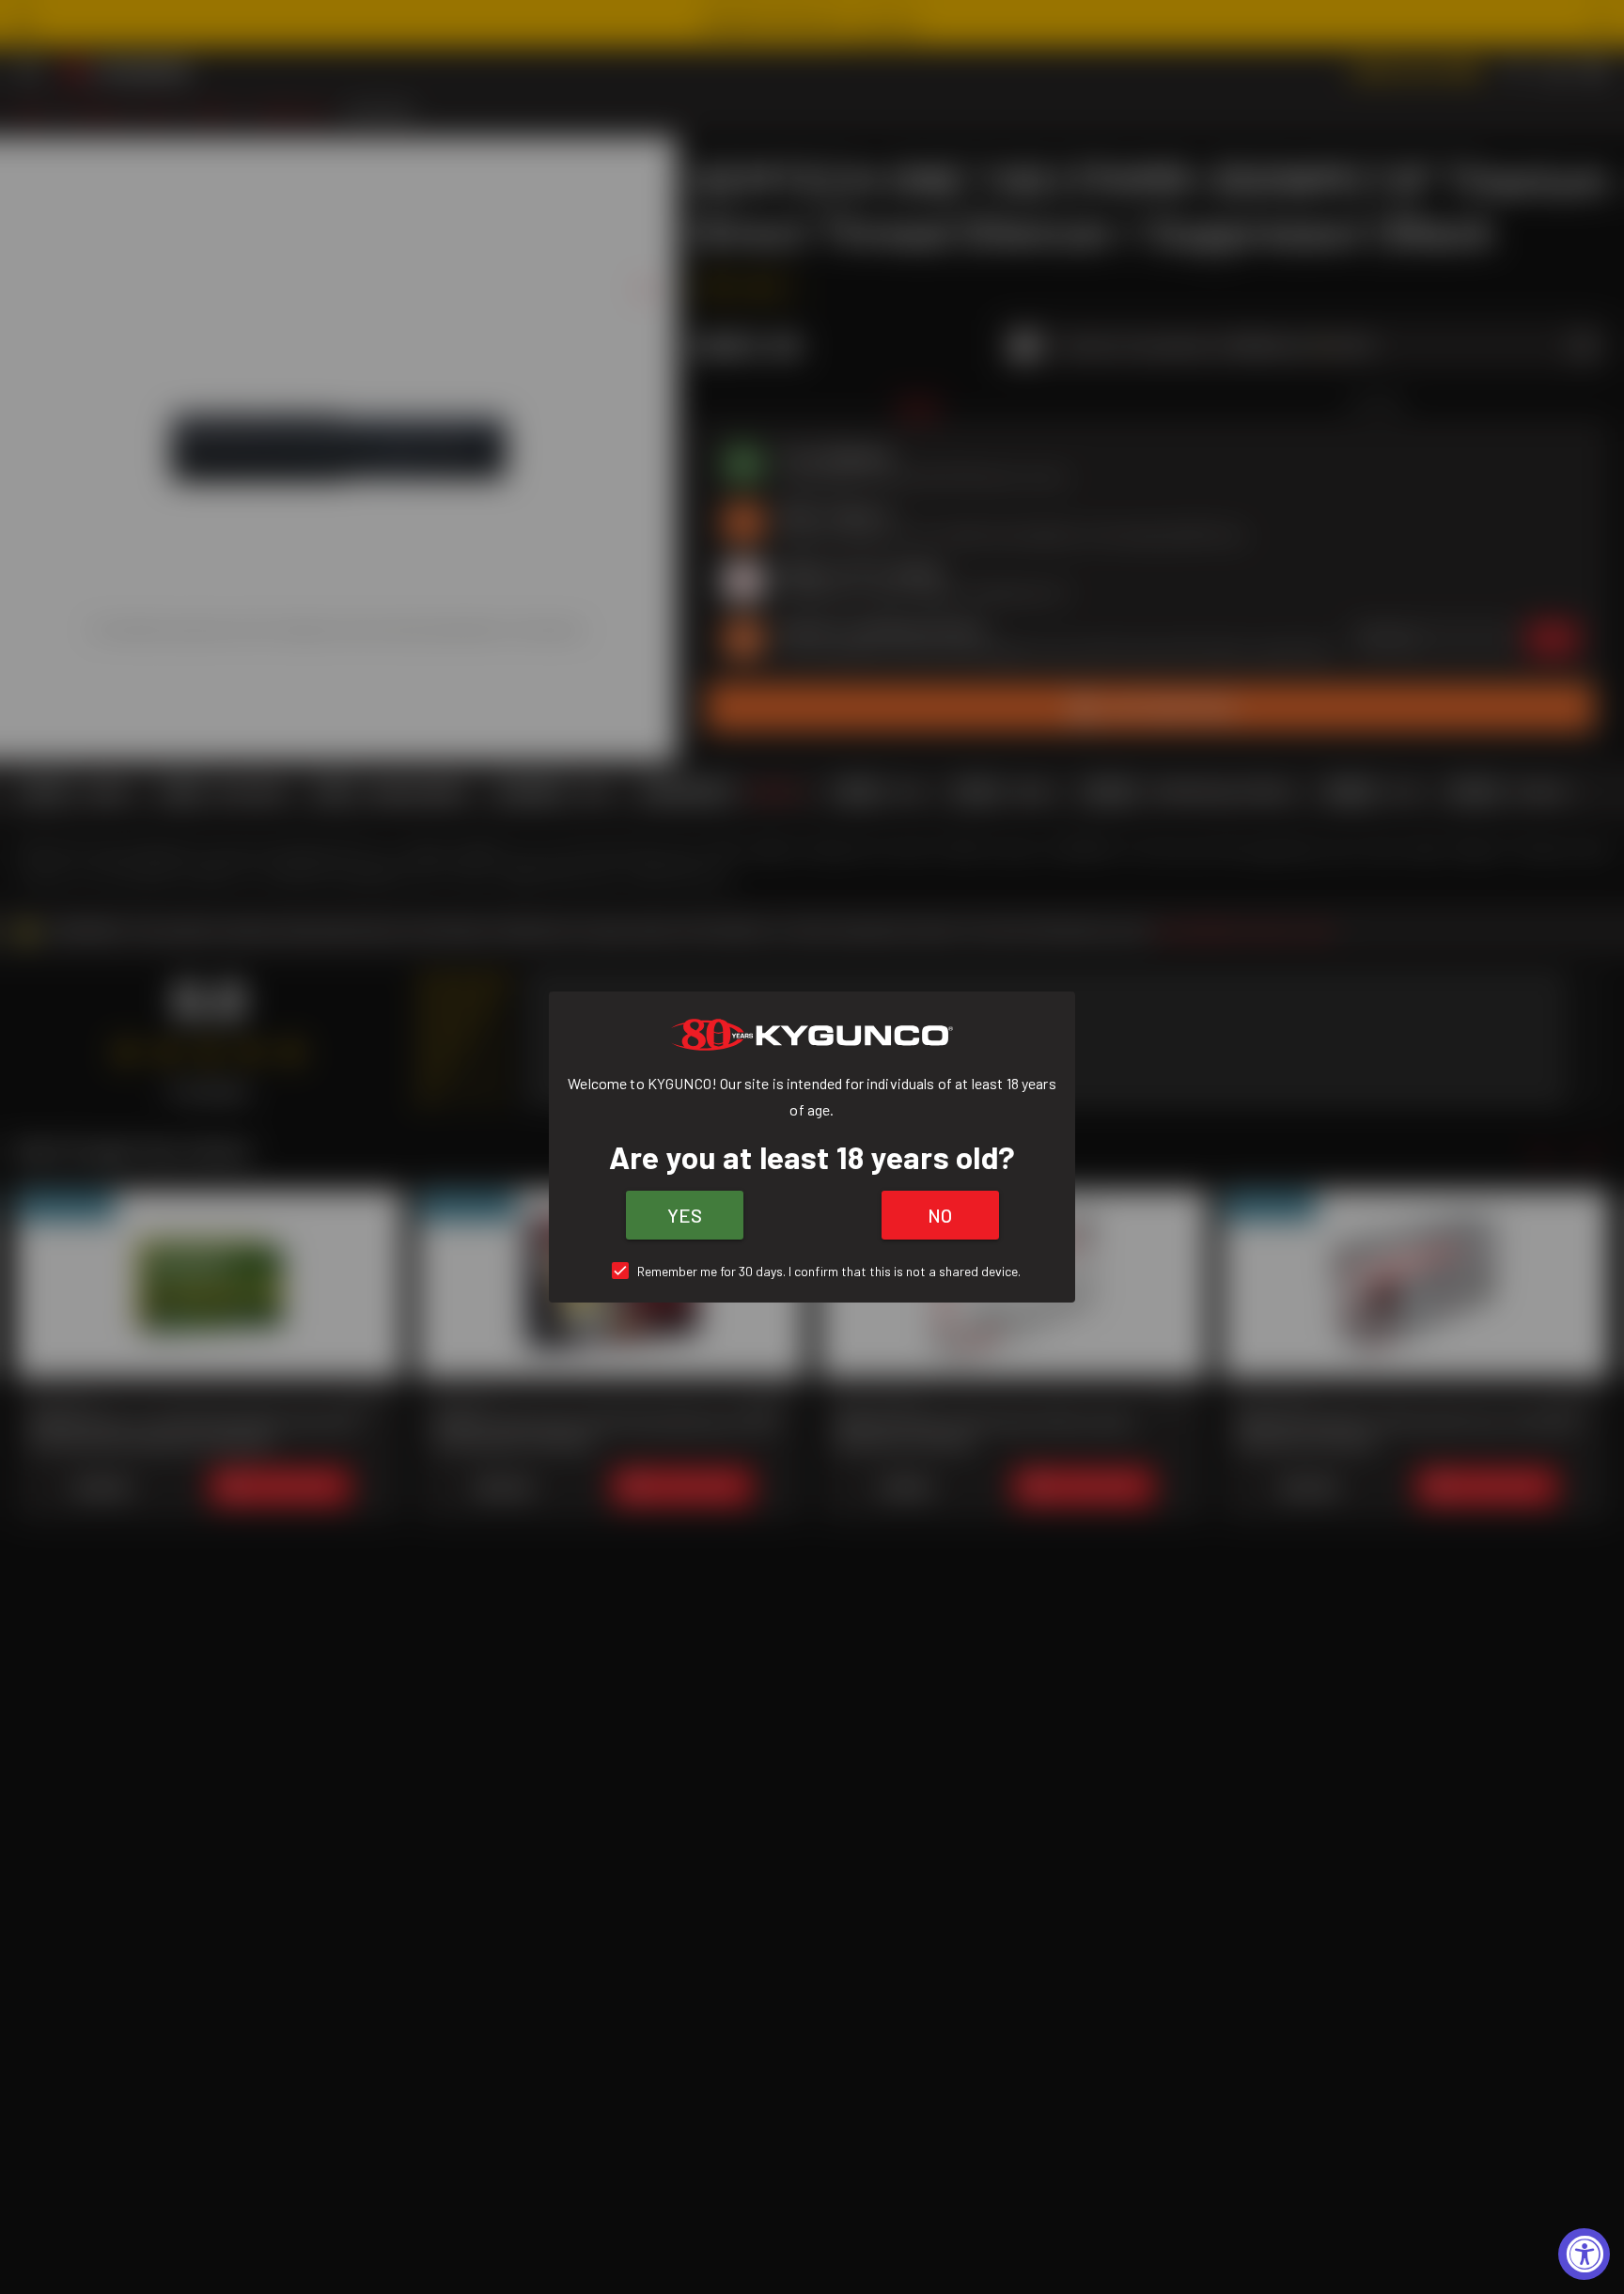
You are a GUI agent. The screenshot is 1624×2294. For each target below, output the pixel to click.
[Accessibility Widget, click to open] (1584, 2254)
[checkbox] (812, 1271)
